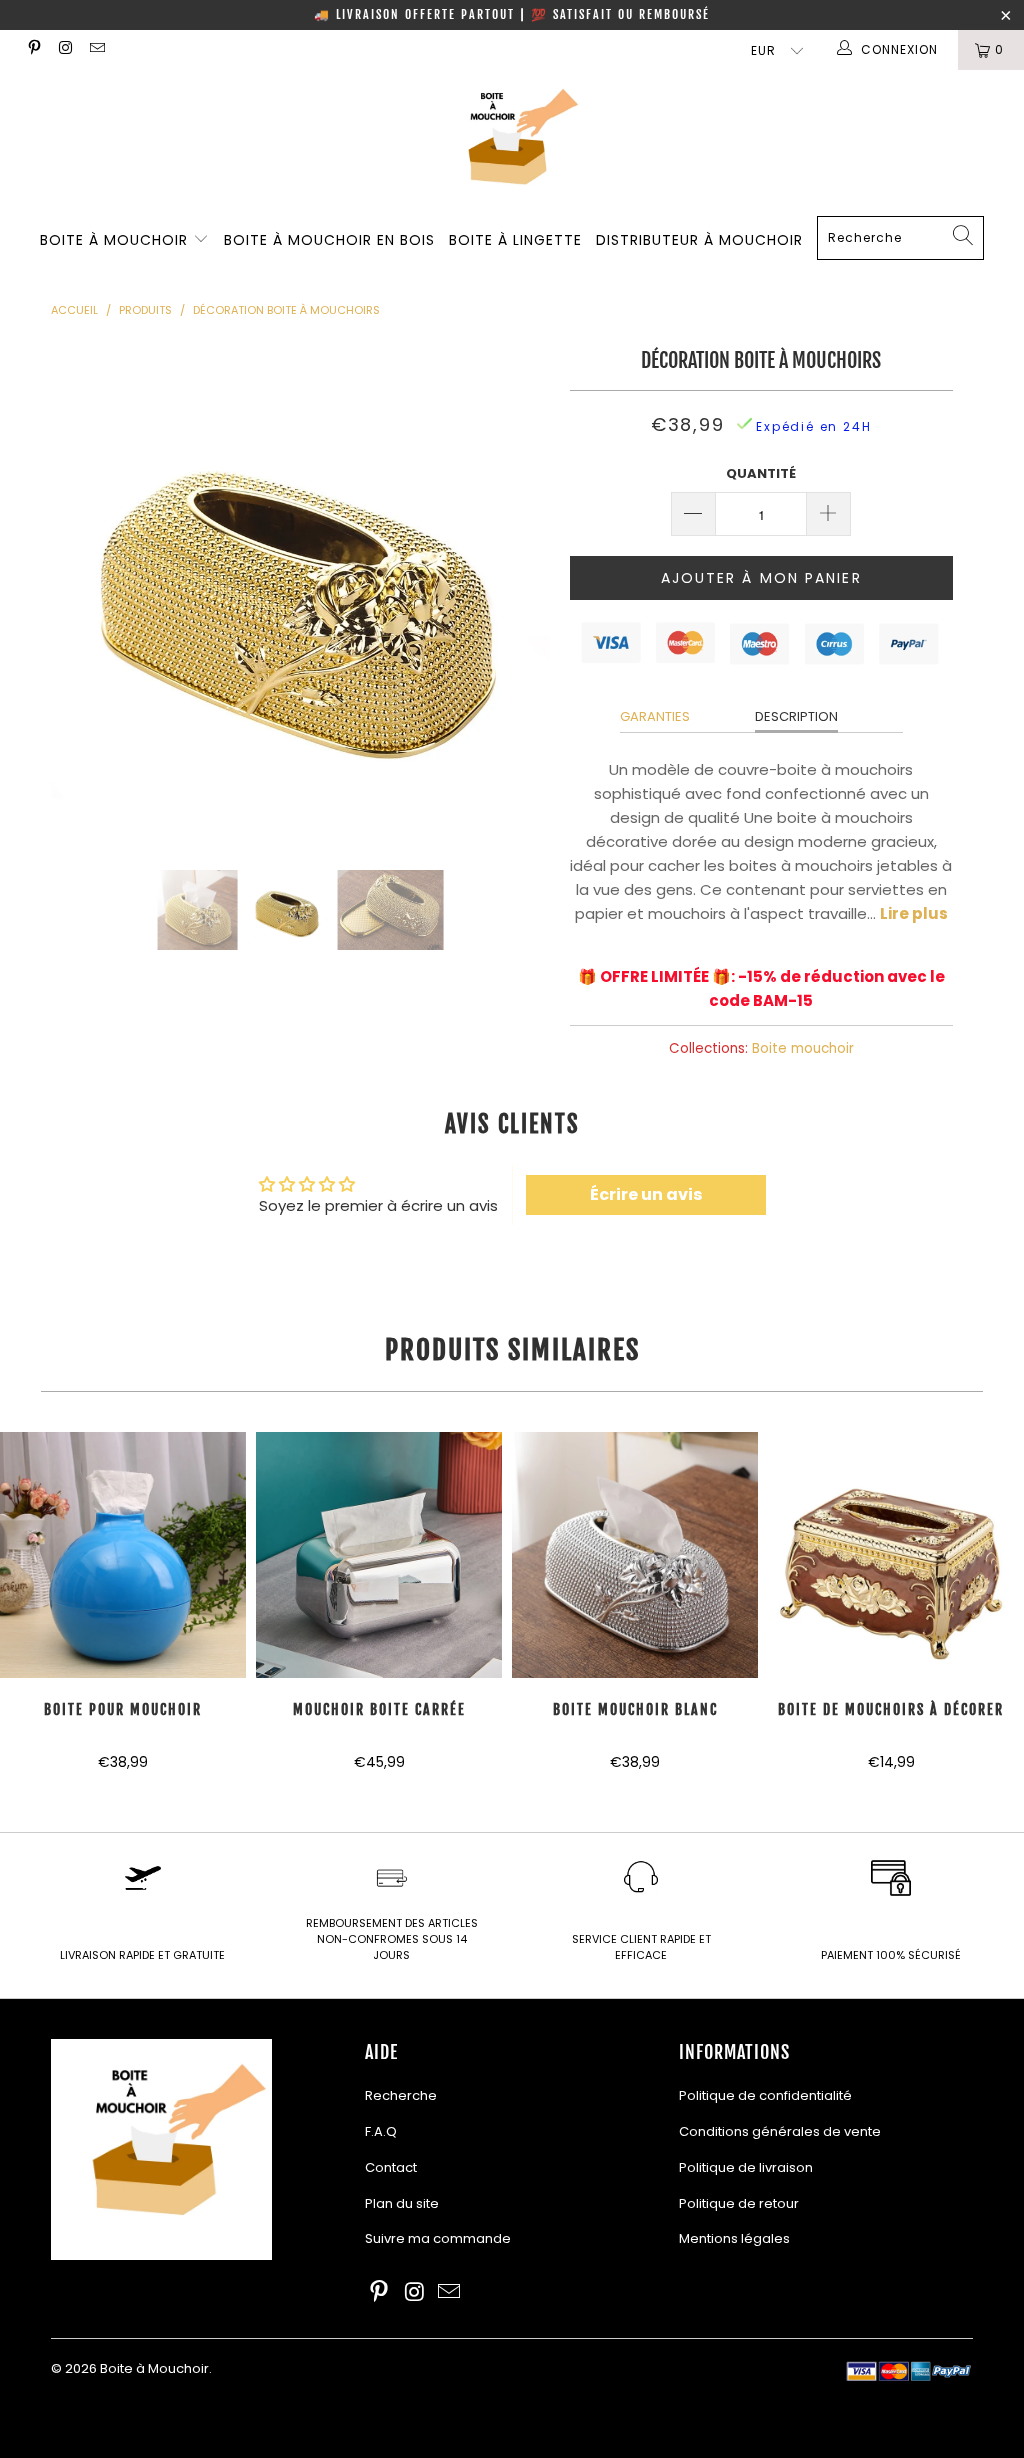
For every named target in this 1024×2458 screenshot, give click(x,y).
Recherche (401, 2095)
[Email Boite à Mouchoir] (96, 49)
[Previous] (77, 591)
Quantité (761, 473)
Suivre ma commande (438, 2238)
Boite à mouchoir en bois (329, 240)
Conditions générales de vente (780, 2131)
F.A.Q (381, 2131)
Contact (391, 2167)
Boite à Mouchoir (116, 240)
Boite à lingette (515, 240)
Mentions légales (734, 2238)
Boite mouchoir (803, 1048)
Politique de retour (739, 2203)
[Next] (523, 591)
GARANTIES (655, 716)
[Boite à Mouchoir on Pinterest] (33, 49)
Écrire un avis (646, 1194)
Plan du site (402, 2203)
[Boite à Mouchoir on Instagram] (64, 49)
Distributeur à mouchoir (699, 240)
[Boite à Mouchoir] (512, 143)
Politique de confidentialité (765, 2095)
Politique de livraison (746, 2167)
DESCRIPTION (796, 716)
